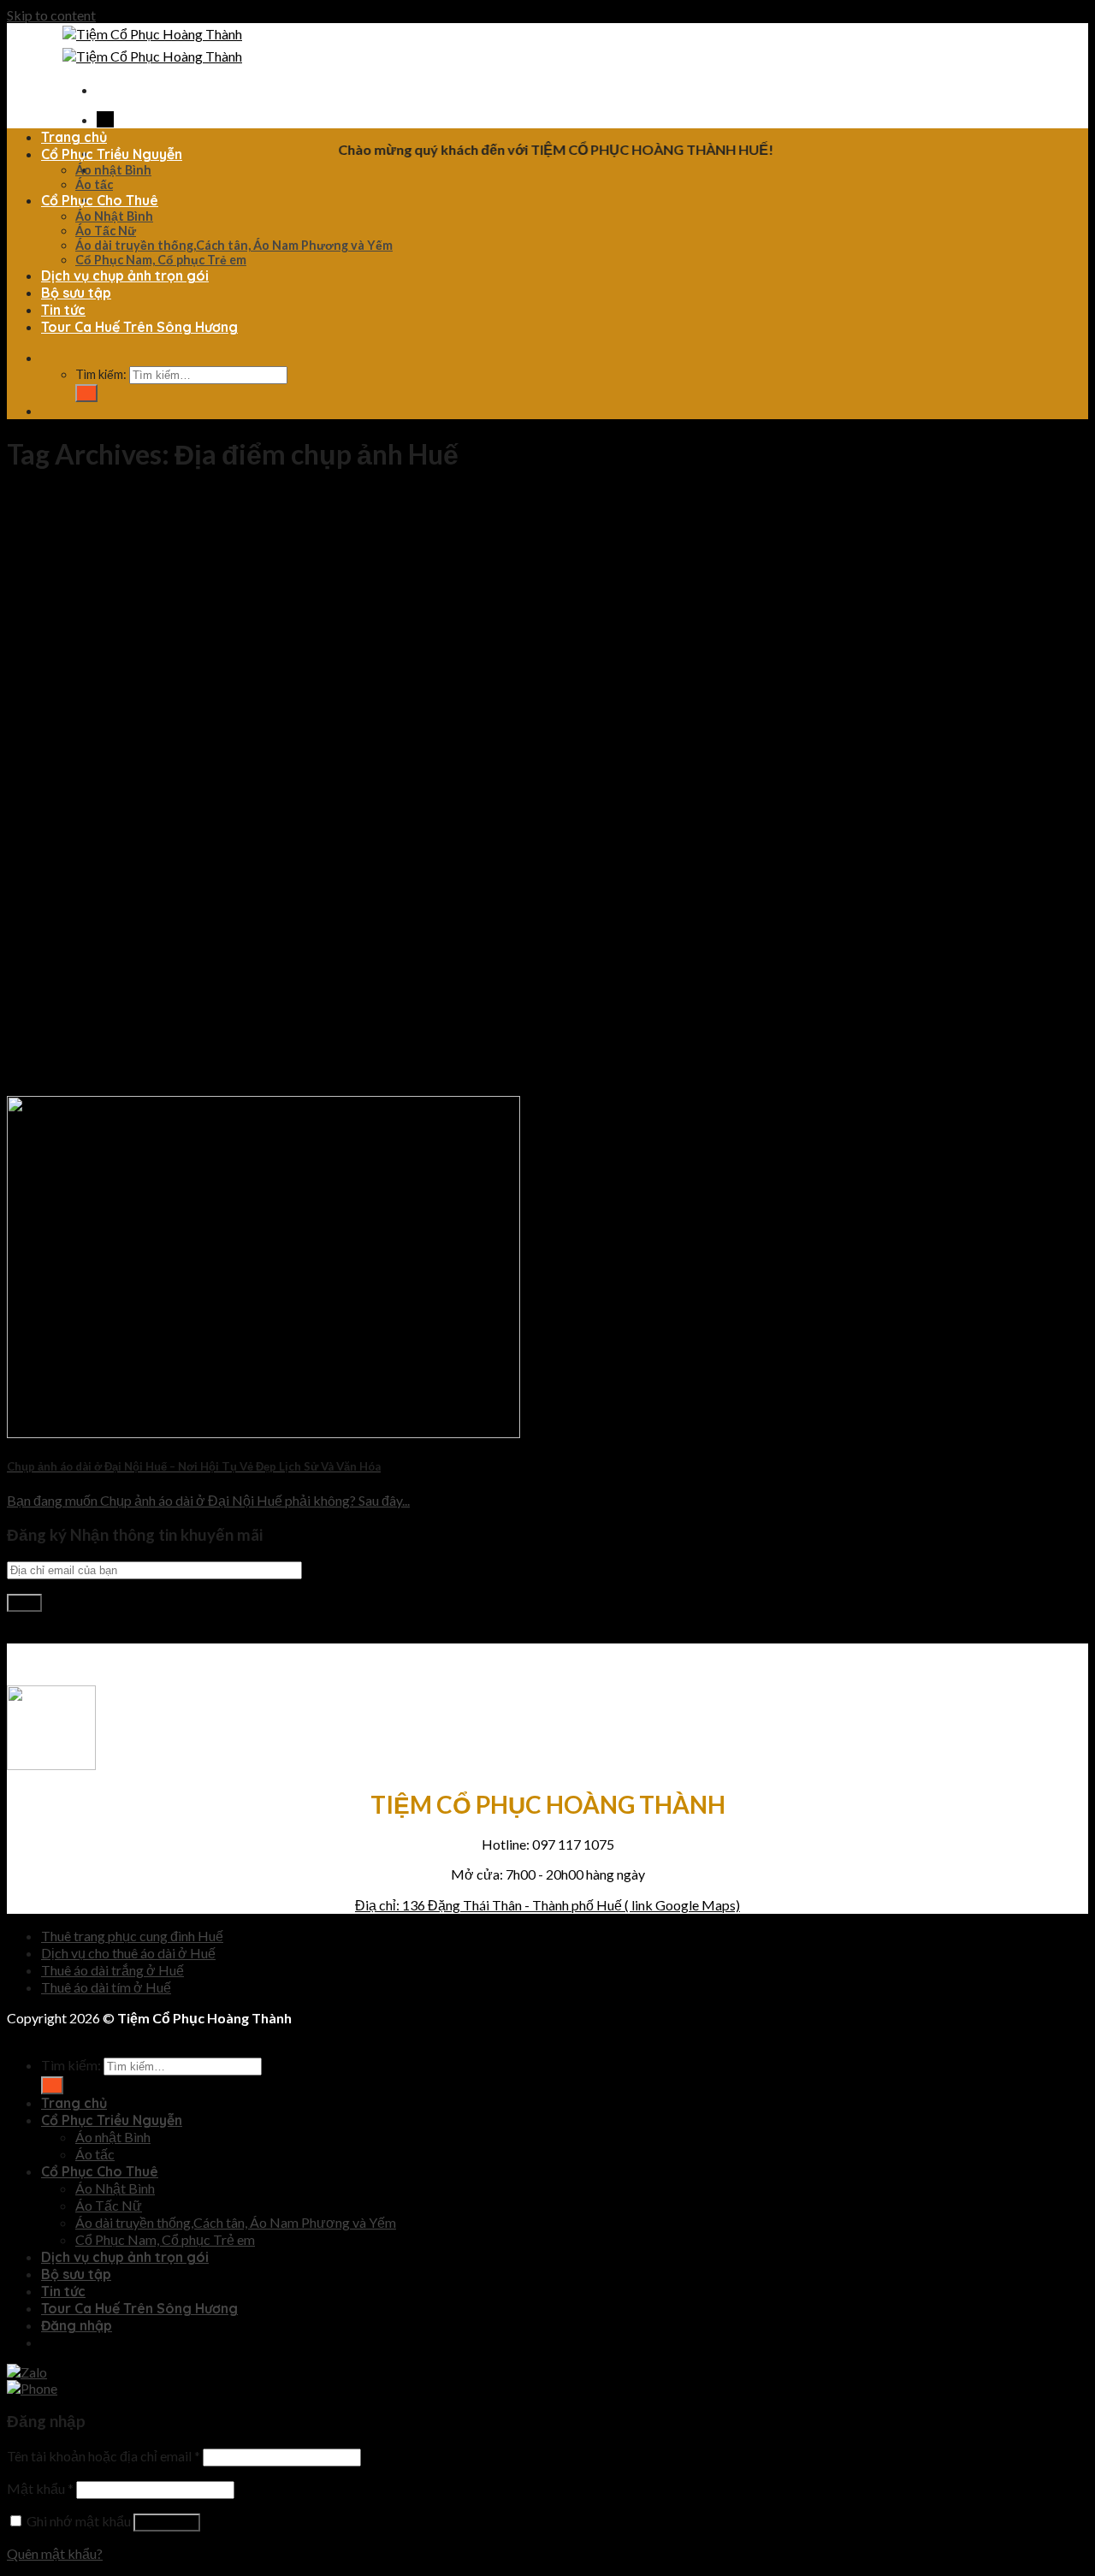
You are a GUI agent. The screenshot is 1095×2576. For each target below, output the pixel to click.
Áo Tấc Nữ (106, 231)
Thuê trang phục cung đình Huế (132, 1936)
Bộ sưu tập (76, 293)
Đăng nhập (167, 2523)
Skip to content (51, 15)
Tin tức (63, 310)
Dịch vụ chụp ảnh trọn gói (125, 275)
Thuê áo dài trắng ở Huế (112, 1970)
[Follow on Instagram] (20, 1634)
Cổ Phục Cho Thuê (100, 200)
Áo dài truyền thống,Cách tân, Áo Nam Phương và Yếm (234, 245)
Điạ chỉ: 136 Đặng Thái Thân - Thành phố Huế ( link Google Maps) (547, 1905)
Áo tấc (94, 184)
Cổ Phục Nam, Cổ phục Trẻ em (161, 260)
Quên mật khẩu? (55, 2553)
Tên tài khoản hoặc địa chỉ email (104, 2456)
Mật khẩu (40, 2488)
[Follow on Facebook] (101, 119)
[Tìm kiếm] (45, 358)
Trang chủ (74, 137)
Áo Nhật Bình (114, 216)
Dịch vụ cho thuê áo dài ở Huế (128, 1953)
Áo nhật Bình (113, 170)
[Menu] (101, 90)
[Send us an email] (28, 1634)
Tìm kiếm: (101, 374)
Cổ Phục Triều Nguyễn (112, 154)
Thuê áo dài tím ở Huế (106, 1987)
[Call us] (109, 119)
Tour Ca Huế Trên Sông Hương (139, 327)
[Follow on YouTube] (45, 1634)
